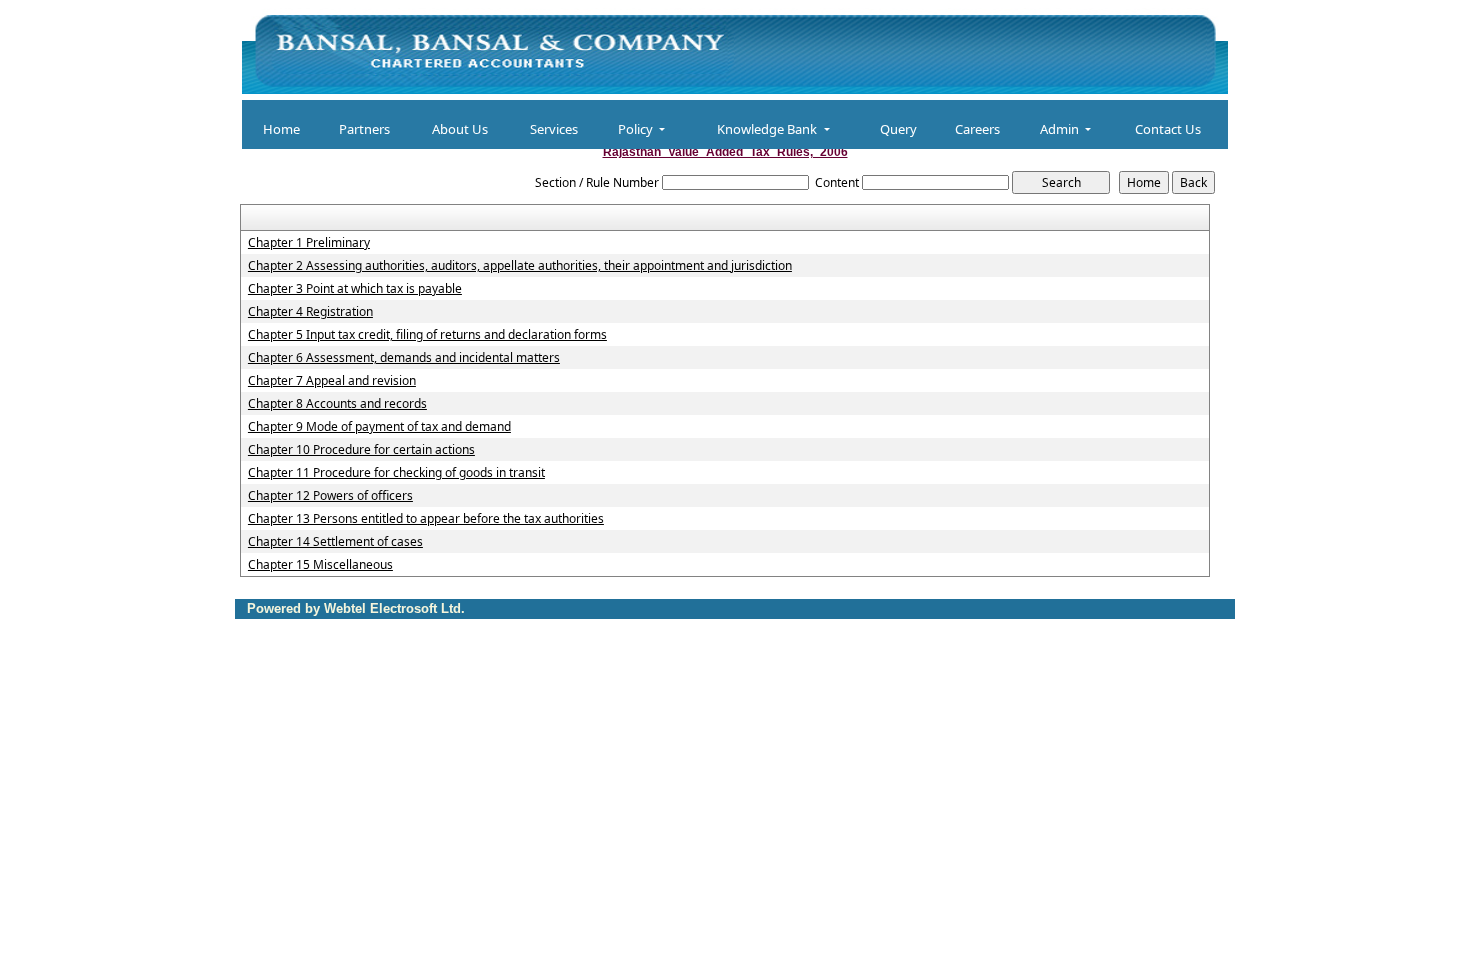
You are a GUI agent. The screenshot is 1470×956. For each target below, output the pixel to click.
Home (281, 129)
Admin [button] (1061, 129)
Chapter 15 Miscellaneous (320, 565)
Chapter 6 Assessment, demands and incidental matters (404, 358)
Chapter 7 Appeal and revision (332, 381)
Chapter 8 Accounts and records (337, 404)
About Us (460, 129)
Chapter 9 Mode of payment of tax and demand (379, 427)
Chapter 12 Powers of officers (330, 496)
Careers (977, 129)
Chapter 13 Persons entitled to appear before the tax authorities (426, 519)
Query (898, 129)
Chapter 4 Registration (310, 312)
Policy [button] (637, 129)
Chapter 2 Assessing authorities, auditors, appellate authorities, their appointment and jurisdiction (520, 266)
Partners (364, 129)
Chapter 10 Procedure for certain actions (361, 450)
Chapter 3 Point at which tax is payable (355, 289)
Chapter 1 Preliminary (309, 243)
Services (554, 129)
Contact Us (1168, 129)
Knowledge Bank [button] (768, 129)
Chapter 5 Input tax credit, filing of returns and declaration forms (427, 335)
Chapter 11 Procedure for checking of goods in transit (396, 473)
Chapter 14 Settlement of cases (335, 542)
